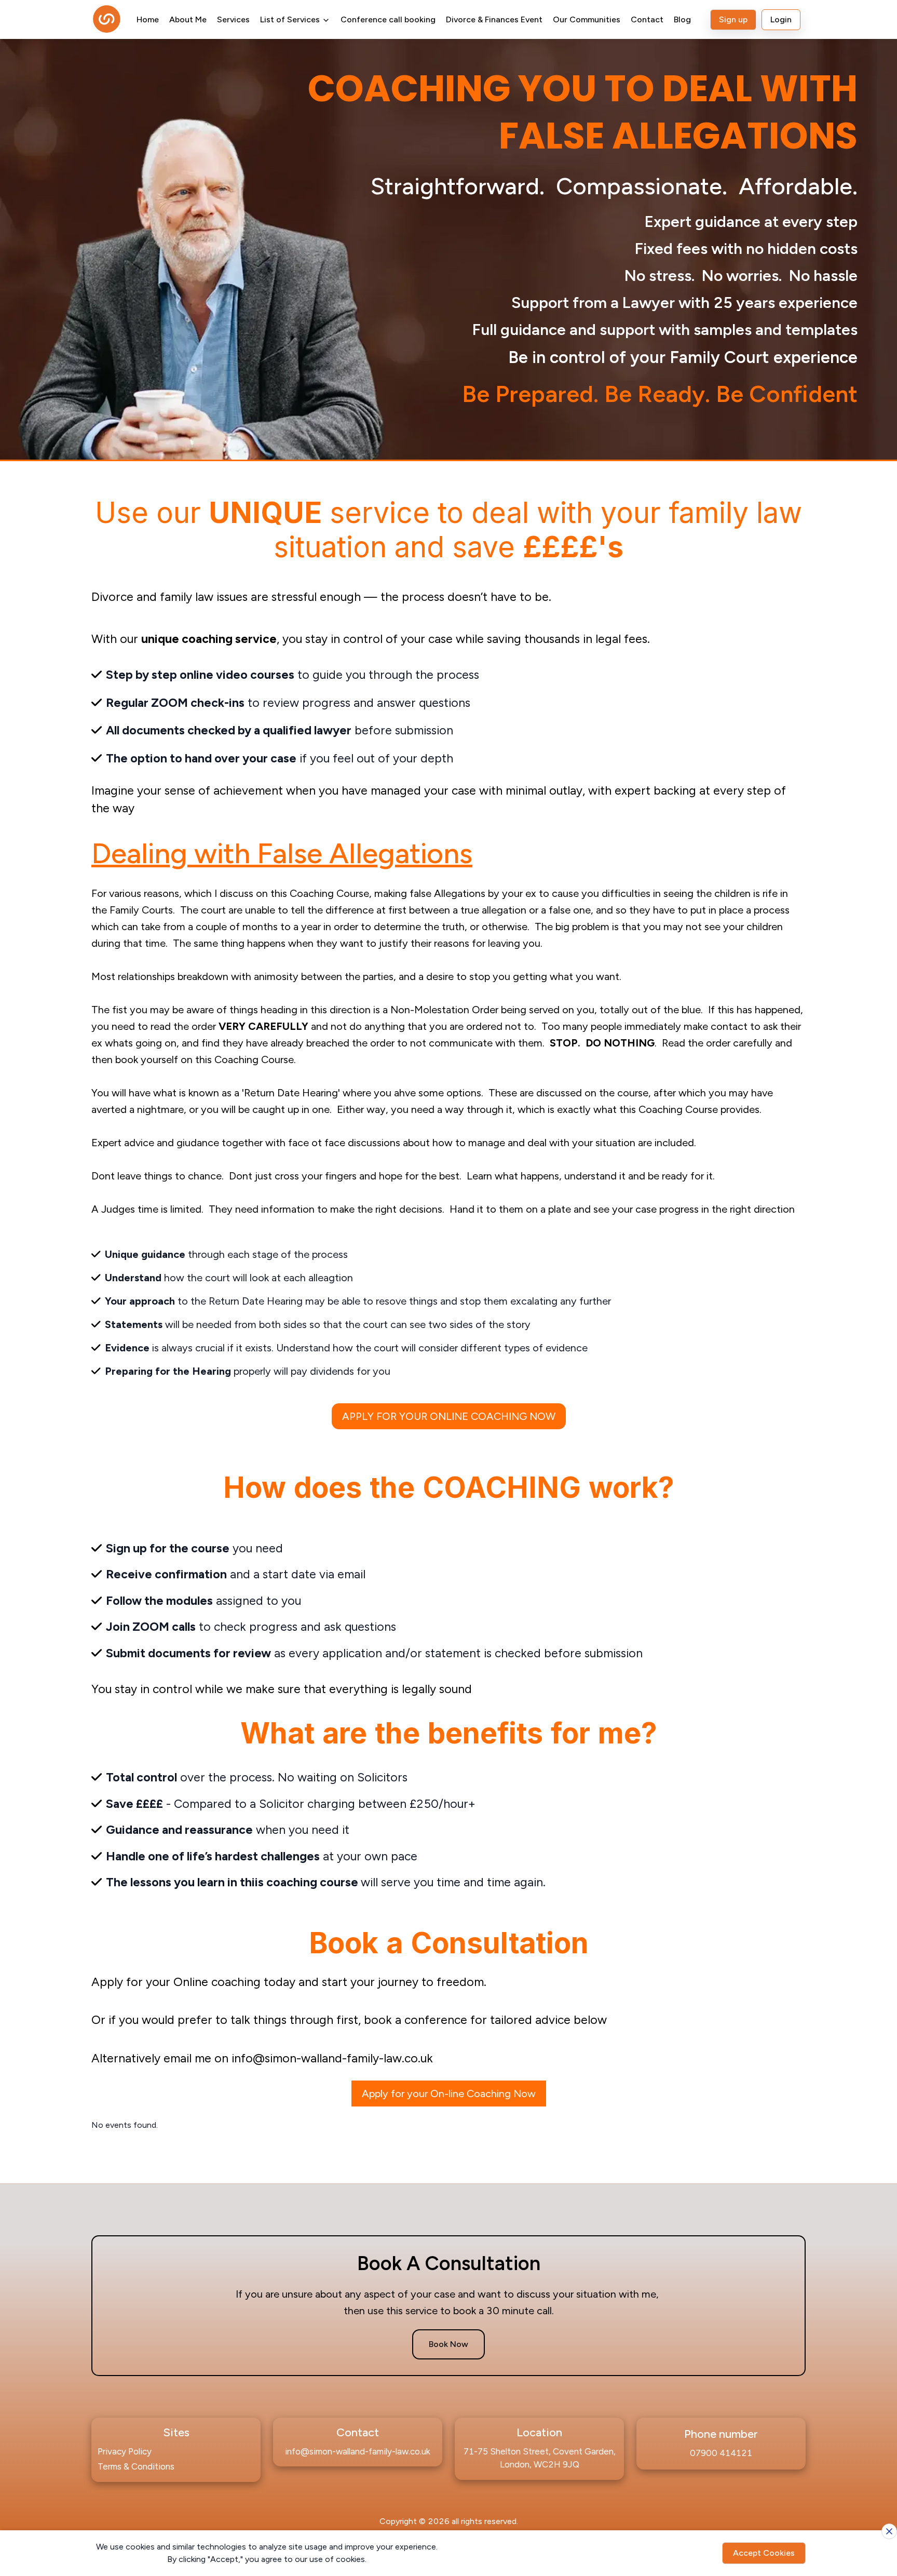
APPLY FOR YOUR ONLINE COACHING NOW (449, 1416)
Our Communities (587, 19)
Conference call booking (388, 19)
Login (781, 19)
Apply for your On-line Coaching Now (449, 2094)
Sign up (733, 19)
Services (233, 19)
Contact (647, 19)
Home (148, 19)
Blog (682, 19)
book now (448, 2344)
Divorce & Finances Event (494, 19)
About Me (188, 19)
